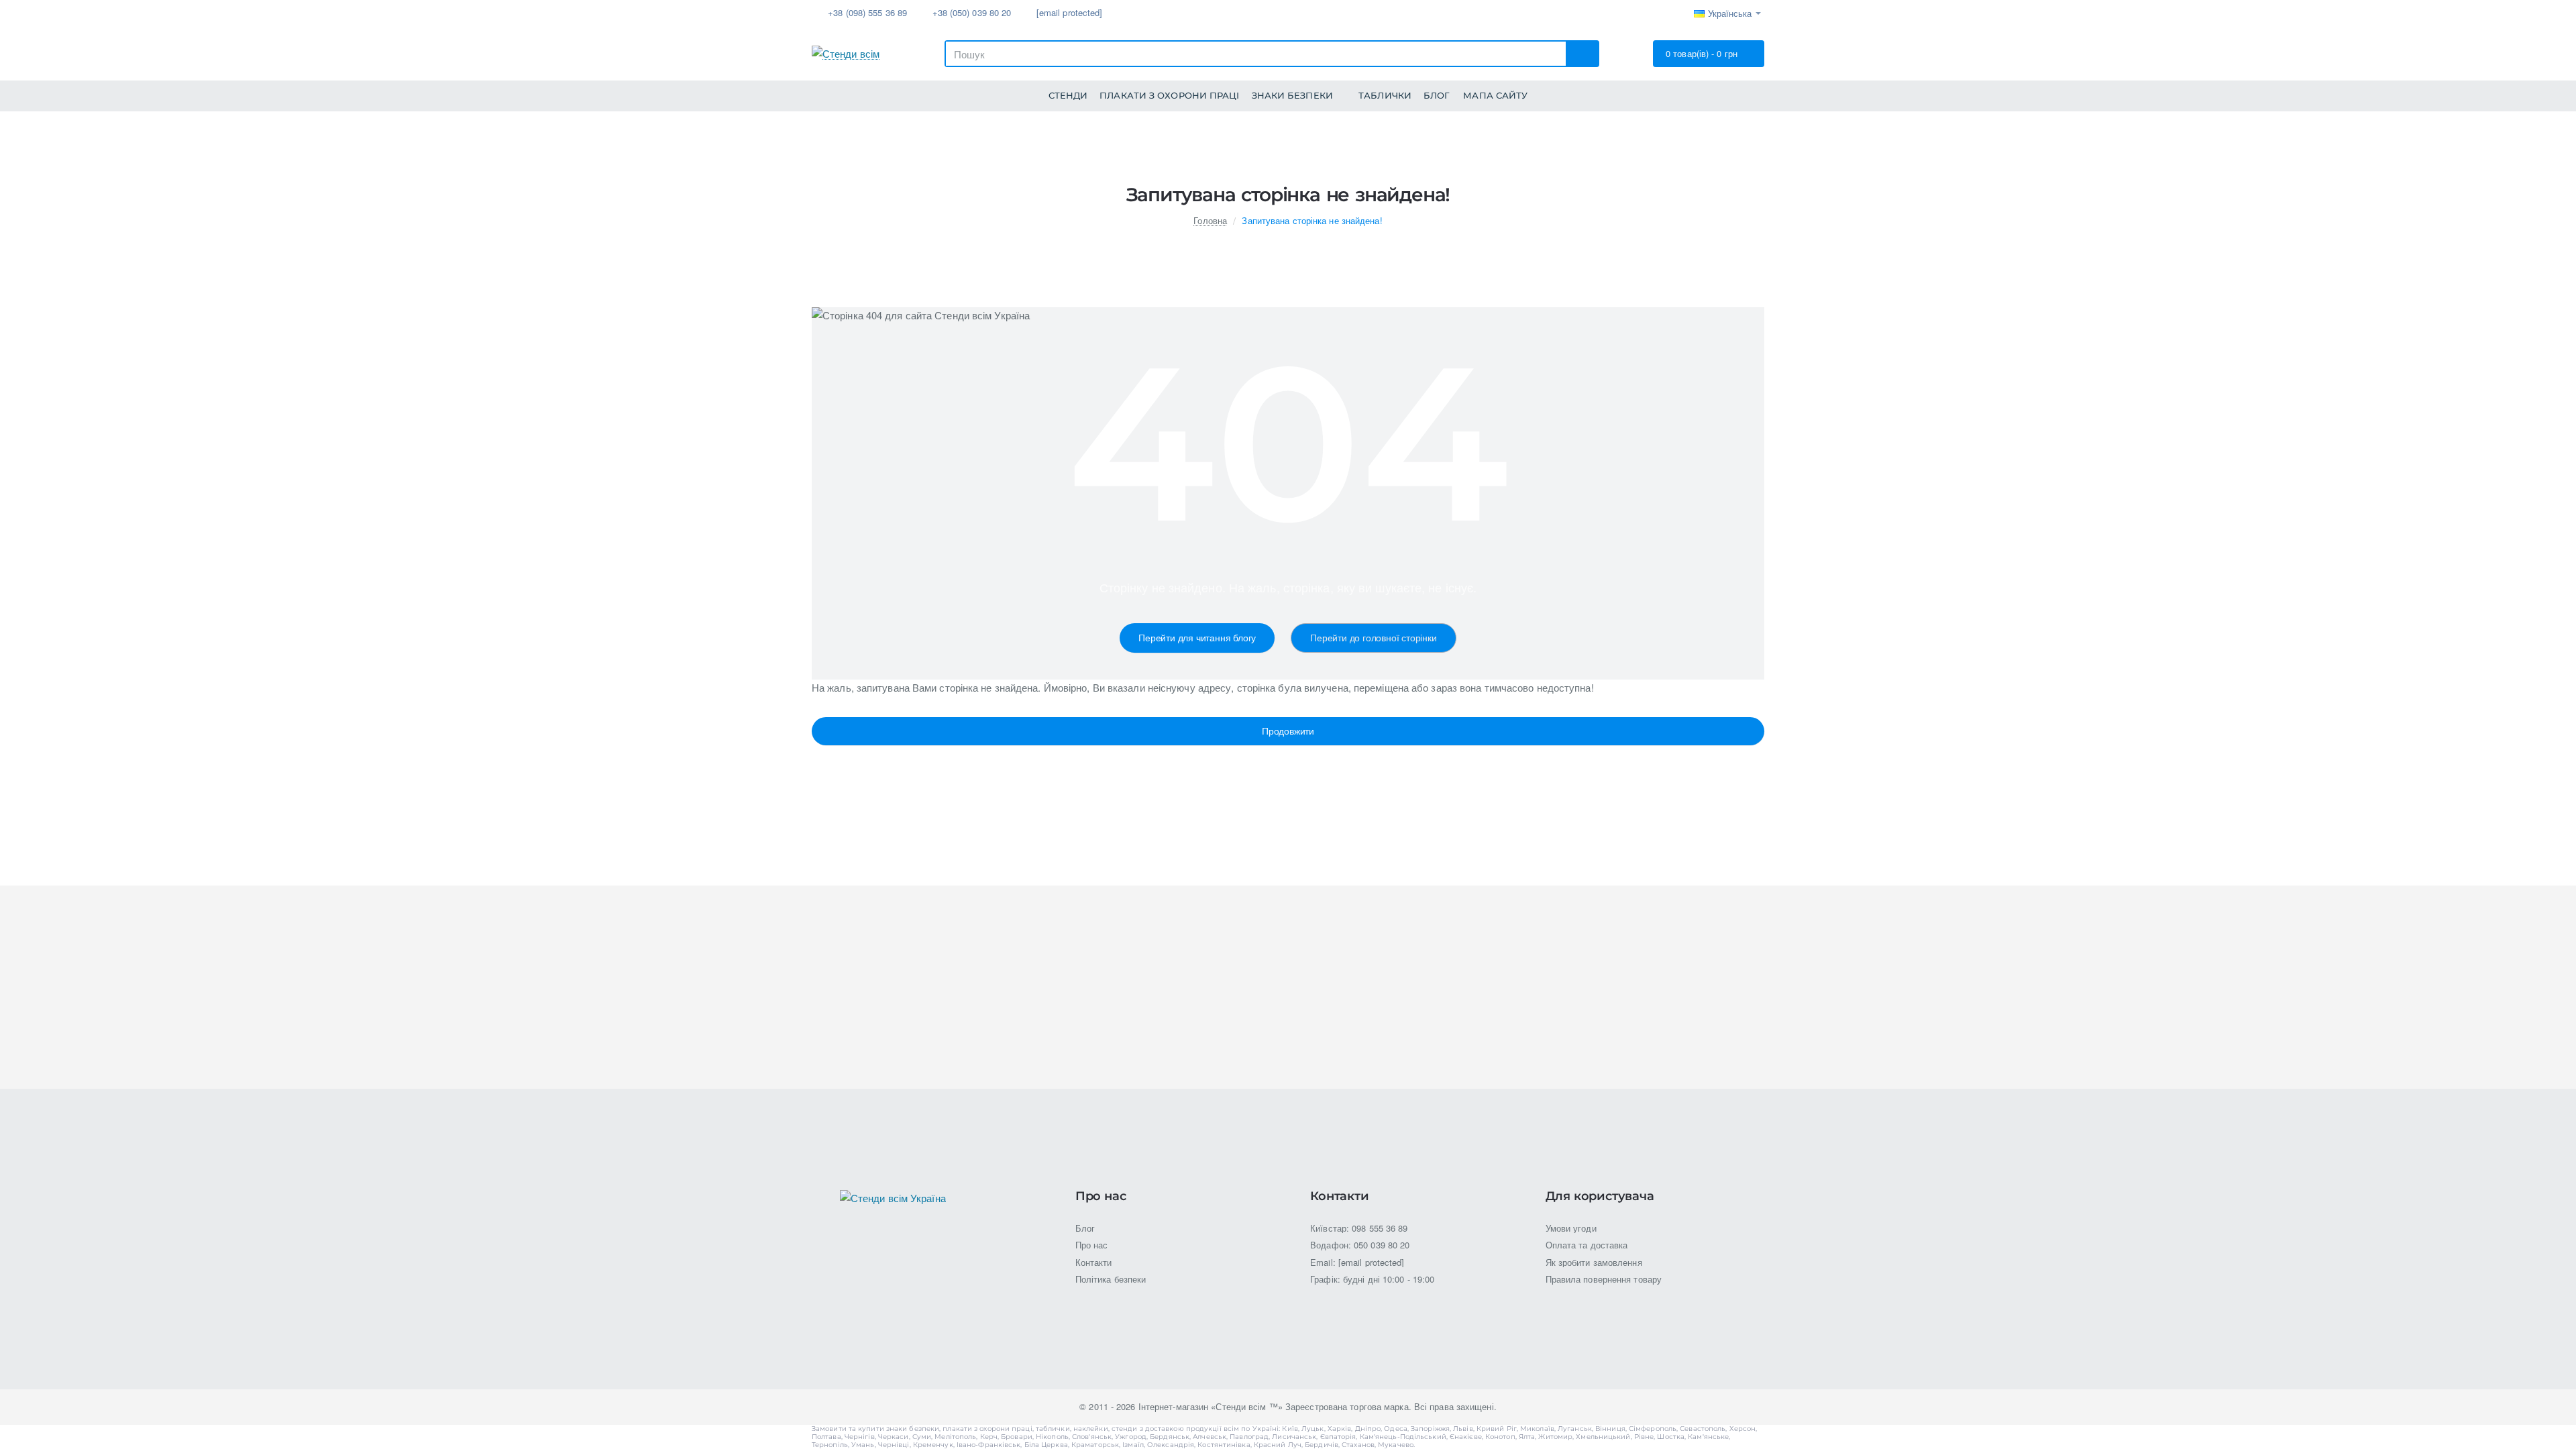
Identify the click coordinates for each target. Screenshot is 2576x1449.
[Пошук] (1582, 54)
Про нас (1101, 1197)
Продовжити (1288, 731)
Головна (1210, 220)
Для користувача (1600, 1197)
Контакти (1339, 1197)
